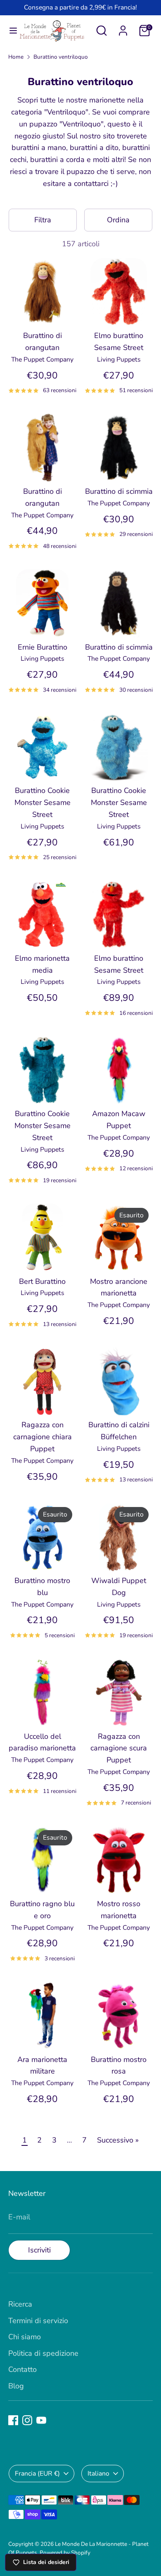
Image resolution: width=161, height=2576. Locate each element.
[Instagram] (27, 2420)
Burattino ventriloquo (61, 57)
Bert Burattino (42, 1281)
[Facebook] (13, 2420)
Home (16, 57)
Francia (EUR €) (37, 2474)
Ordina (118, 220)
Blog (16, 2386)
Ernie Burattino (43, 647)
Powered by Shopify (65, 2553)
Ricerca (20, 2304)
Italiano (98, 2474)
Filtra (43, 220)
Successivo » (118, 2140)
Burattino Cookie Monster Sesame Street (43, 802)
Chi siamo (25, 2337)
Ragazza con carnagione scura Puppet (119, 1748)
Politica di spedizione (43, 2353)
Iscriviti (39, 2250)
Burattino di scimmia (119, 491)
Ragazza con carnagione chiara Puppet (43, 1437)
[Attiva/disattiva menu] (10, 31)
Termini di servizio (38, 2321)
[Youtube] (41, 2420)
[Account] (123, 28)
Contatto (22, 2369)
